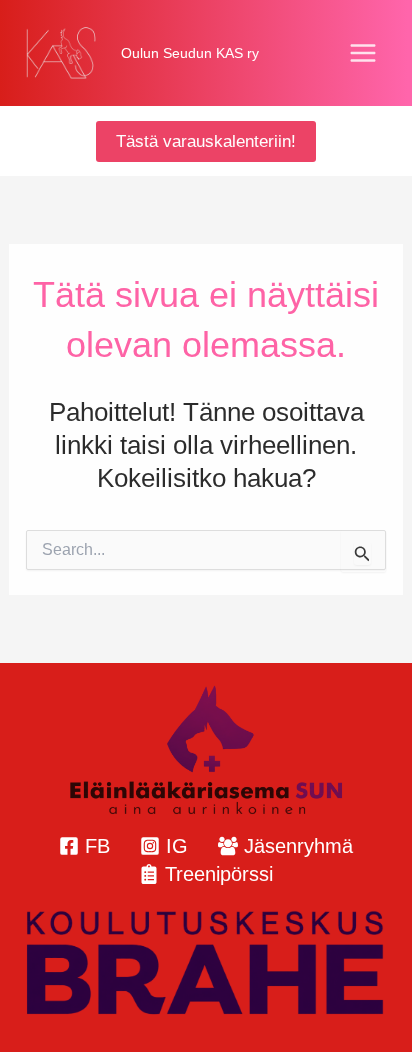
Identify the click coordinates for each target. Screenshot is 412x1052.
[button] (206, 141)
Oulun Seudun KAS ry (190, 53)
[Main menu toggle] (364, 53)
